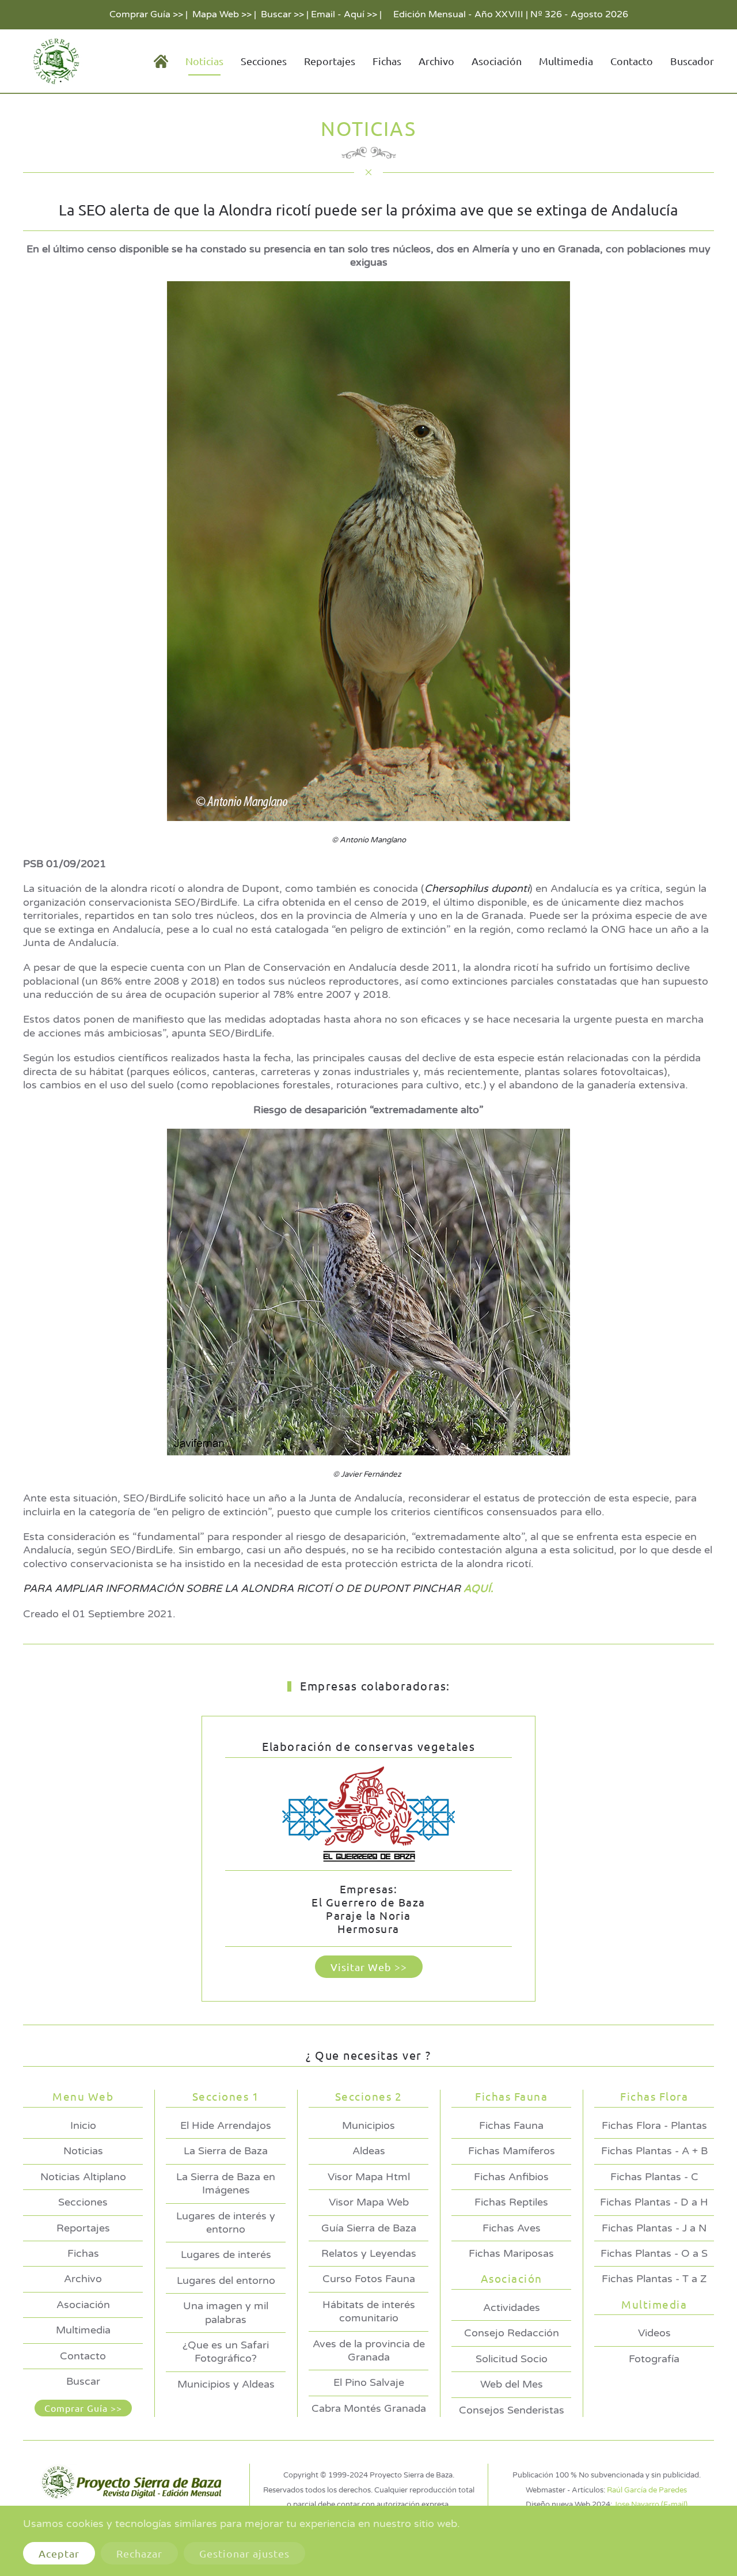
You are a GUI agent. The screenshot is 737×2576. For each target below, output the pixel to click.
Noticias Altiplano (83, 2177)
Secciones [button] (264, 61)
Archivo (436, 61)
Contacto (632, 61)
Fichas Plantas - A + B (654, 2151)
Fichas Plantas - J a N (654, 2228)
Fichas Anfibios (511, 2177)
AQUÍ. (478, 1588)
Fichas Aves (512, 2228)
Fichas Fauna (511, 2125)
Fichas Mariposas (511, 2253)
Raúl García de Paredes (647, 2490)
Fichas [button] (387, 61)
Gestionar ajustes (244, 2553)
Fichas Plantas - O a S (654, 2253)
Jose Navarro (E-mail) (651, 2505)
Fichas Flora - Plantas (654, 2125)
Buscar (83, 2381)
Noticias (83, 2151)
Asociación (83, 2305)
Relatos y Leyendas (369, 2253)
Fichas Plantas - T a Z (654, 2279)
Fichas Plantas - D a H (654, 2202)
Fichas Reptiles (511, 2202)
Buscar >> (282, 14)
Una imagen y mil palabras (226, 2312)
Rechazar (139, 2553)
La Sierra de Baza (226, 2151)
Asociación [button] (497, 61)
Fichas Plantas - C (654, 2177)
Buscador (692, 61)
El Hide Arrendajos (226, 2125)
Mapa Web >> (222, 14)
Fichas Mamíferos (512, 2151)
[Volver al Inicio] (54, 61)
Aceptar (59, 2553)
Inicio (83, 2125)
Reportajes (330, 61)
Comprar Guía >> (146, 14)
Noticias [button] (204, 61)
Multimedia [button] (566, 61)
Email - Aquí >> (344, 14)
